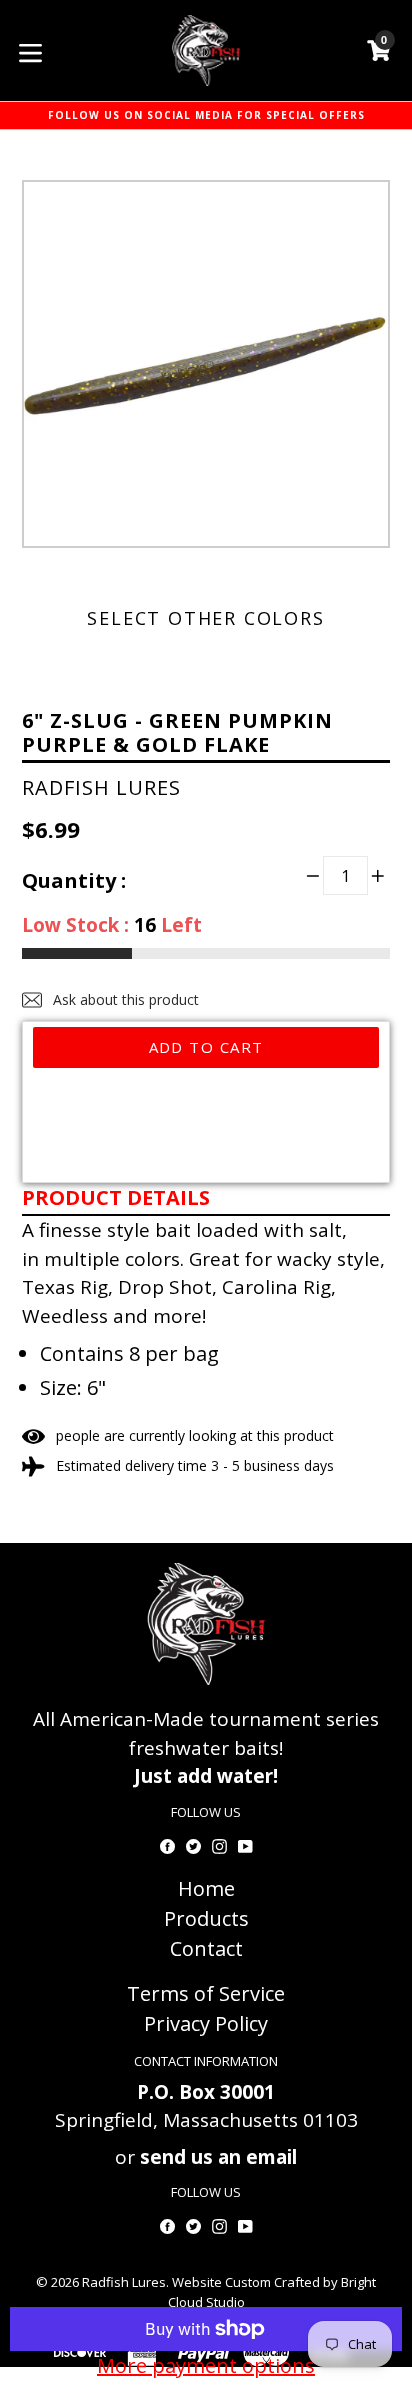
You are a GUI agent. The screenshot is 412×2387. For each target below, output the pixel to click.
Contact (206, 1948)
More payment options (206, 2365)
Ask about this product (124, 999)
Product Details (116, 1197)
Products (206, 1918)
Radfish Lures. (125, 2282)
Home (206, 1888)
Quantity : (74, 880)
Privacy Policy (206, 2023)
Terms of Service (206, 1993)
